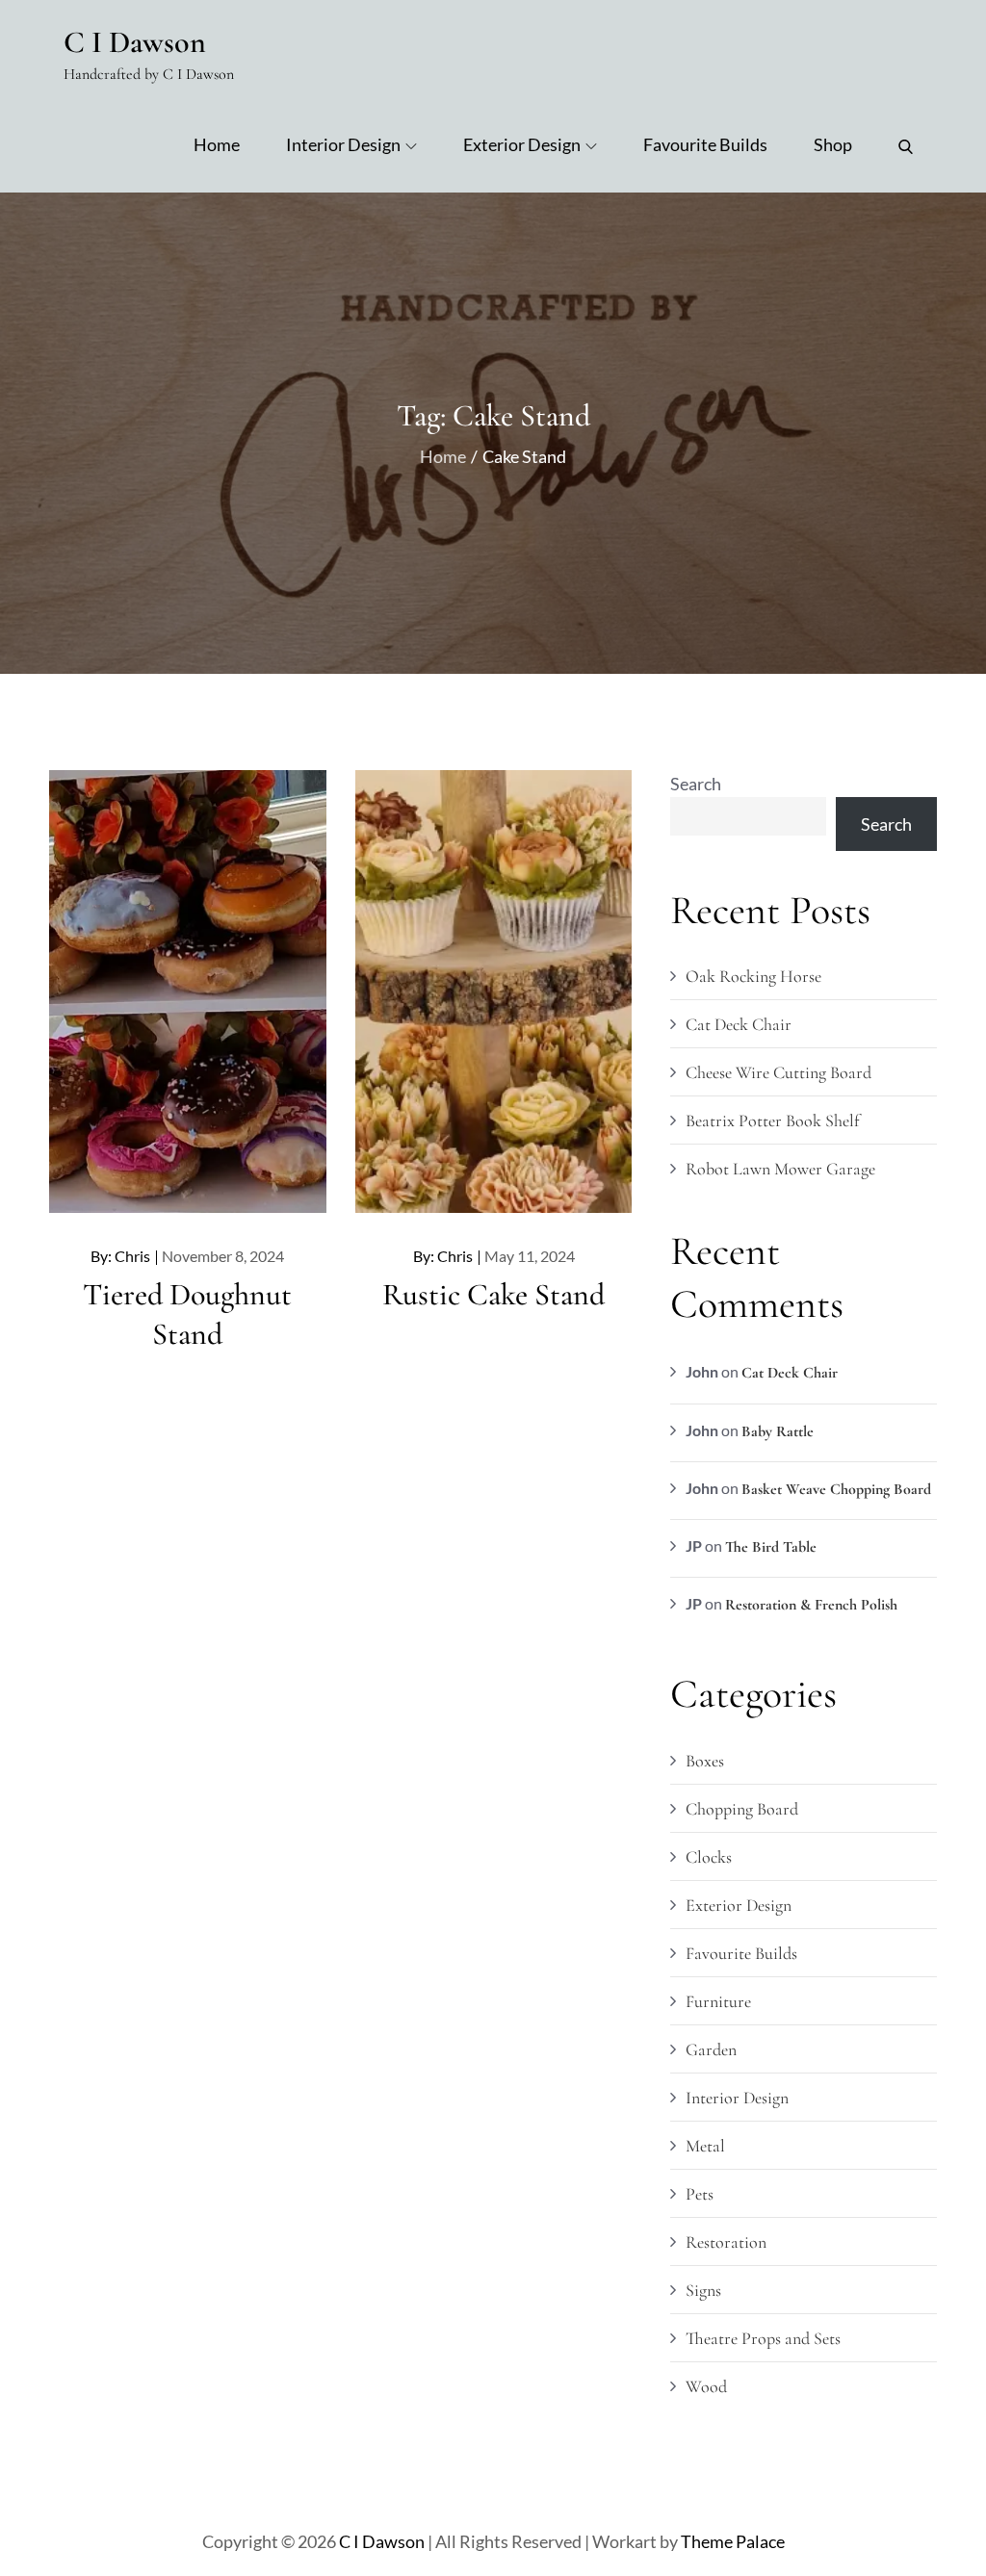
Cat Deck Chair (739, 1024)
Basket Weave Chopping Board (836, 1489)
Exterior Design (522, 144)
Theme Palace (733, 2541)
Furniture (718, 2001)
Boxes (705, 1761)
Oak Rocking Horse (753, 976)
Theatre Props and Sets (763, 2338)
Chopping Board (742, 1809)
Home (217, 144)
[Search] (906, 144)
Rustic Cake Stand (493, 1294)
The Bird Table (771, 1547)
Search (696, 784)
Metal (705, 2146)
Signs (703, 2290)
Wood (706, 2386)
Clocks (709, 1857)
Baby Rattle (778, 1431)
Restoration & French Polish (811, 1605)
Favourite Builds (705, 144)
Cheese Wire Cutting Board (778, 1072)
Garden (711, 2049)
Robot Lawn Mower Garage (780, 1169)
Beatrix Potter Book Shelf (772, 1121)
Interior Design (343, 144)
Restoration (726, 2242)
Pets (700, 2194)
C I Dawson (135, 42)
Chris (132, 1256)
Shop (833, 144)
